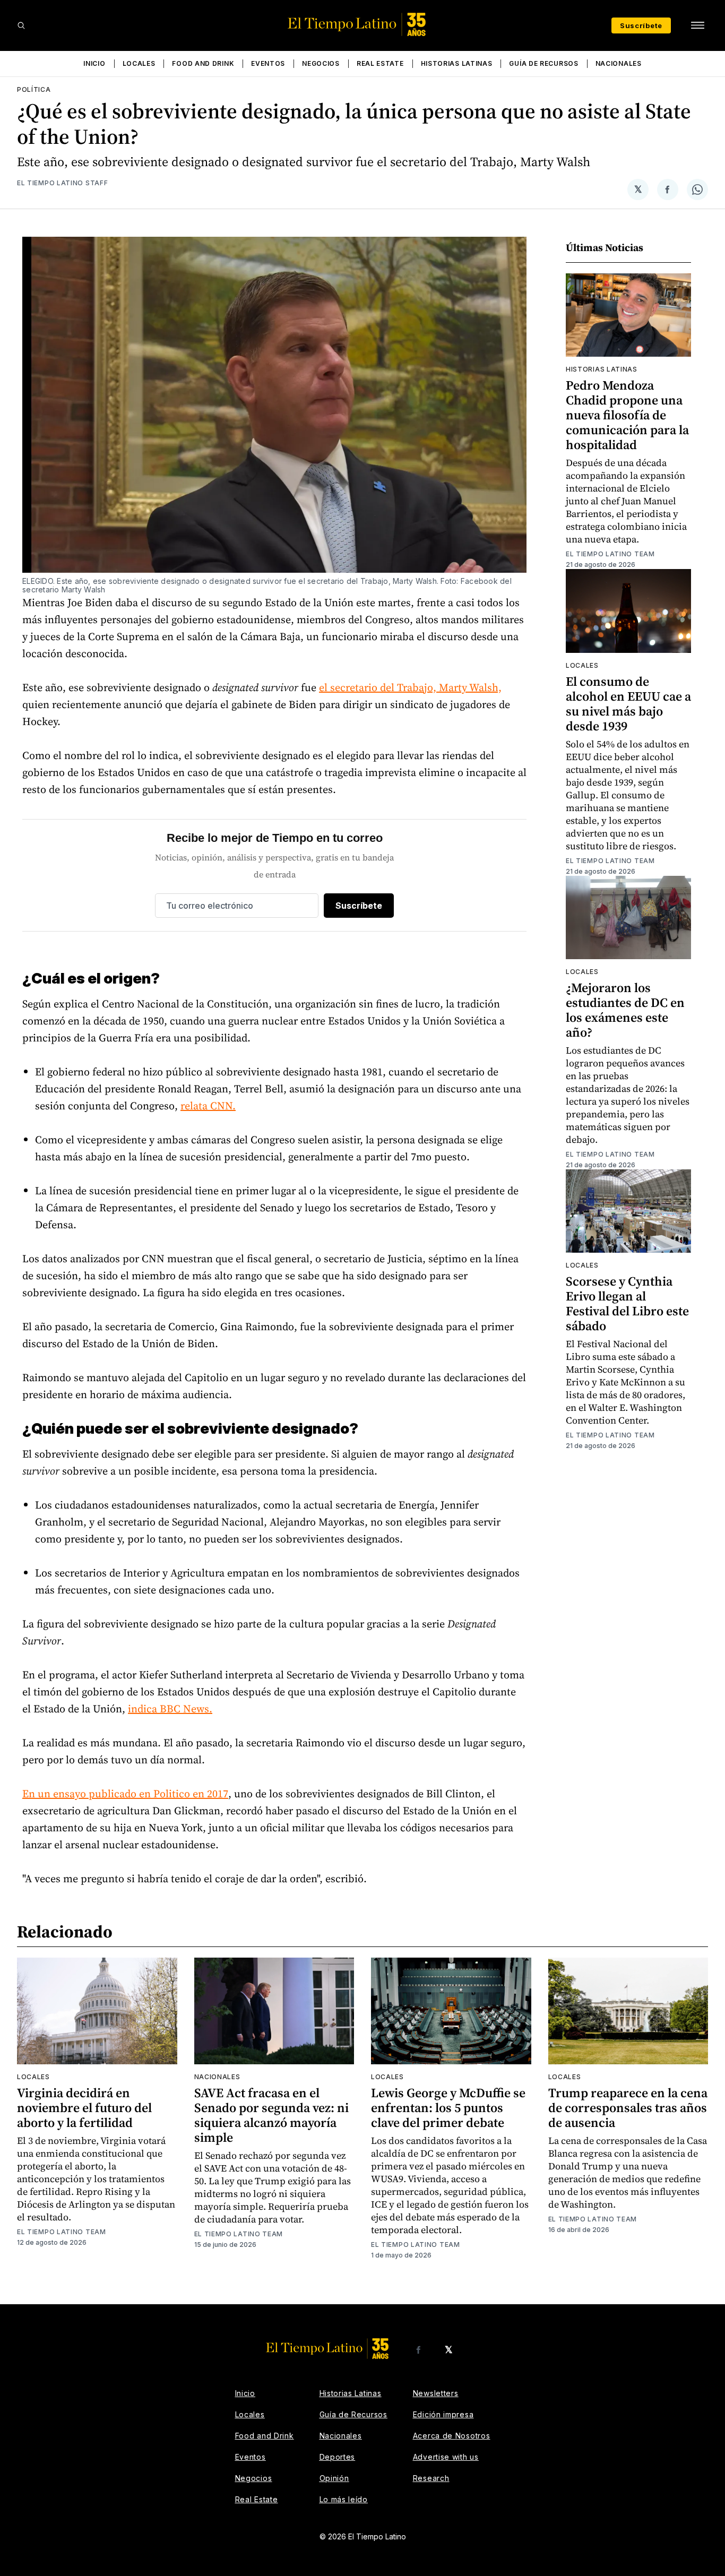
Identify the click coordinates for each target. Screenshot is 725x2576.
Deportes (338, 2457)
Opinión (334, 2478)
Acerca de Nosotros (452, 2436)
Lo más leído (344, 2499)
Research (431, 2478)
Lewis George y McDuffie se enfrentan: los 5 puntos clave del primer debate (448, 2108)
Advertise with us (446, 2457)
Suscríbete (641, 25)
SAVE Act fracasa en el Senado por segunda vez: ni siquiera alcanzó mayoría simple (271, 2115)
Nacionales (619, 63)
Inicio (94, 63)
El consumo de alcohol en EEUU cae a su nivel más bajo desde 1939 (628, 704)
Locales (139, 63)
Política (34, 89)
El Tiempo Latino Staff (62, 183)
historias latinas (602, 369)
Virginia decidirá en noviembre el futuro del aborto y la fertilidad (84, 2108)
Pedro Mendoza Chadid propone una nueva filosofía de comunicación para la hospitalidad (627, 415)
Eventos (268, 63)
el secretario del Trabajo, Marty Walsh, (410, 687)
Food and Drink (203, 63)
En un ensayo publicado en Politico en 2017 (125, 1794)
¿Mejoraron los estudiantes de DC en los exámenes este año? (625, 1010)
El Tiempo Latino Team (610, 554)
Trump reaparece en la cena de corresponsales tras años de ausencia (628, 2108)
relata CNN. (208, 1106)
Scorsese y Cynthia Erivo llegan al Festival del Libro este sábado (627, 1303)
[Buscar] (21, 25)
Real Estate (380, 63)
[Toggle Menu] (697, 25)
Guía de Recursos (543, 63)
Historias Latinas (457, 63)
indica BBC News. (170, 1709)
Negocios (321, 63)
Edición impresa (443, 2414)
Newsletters (436, 2393)
